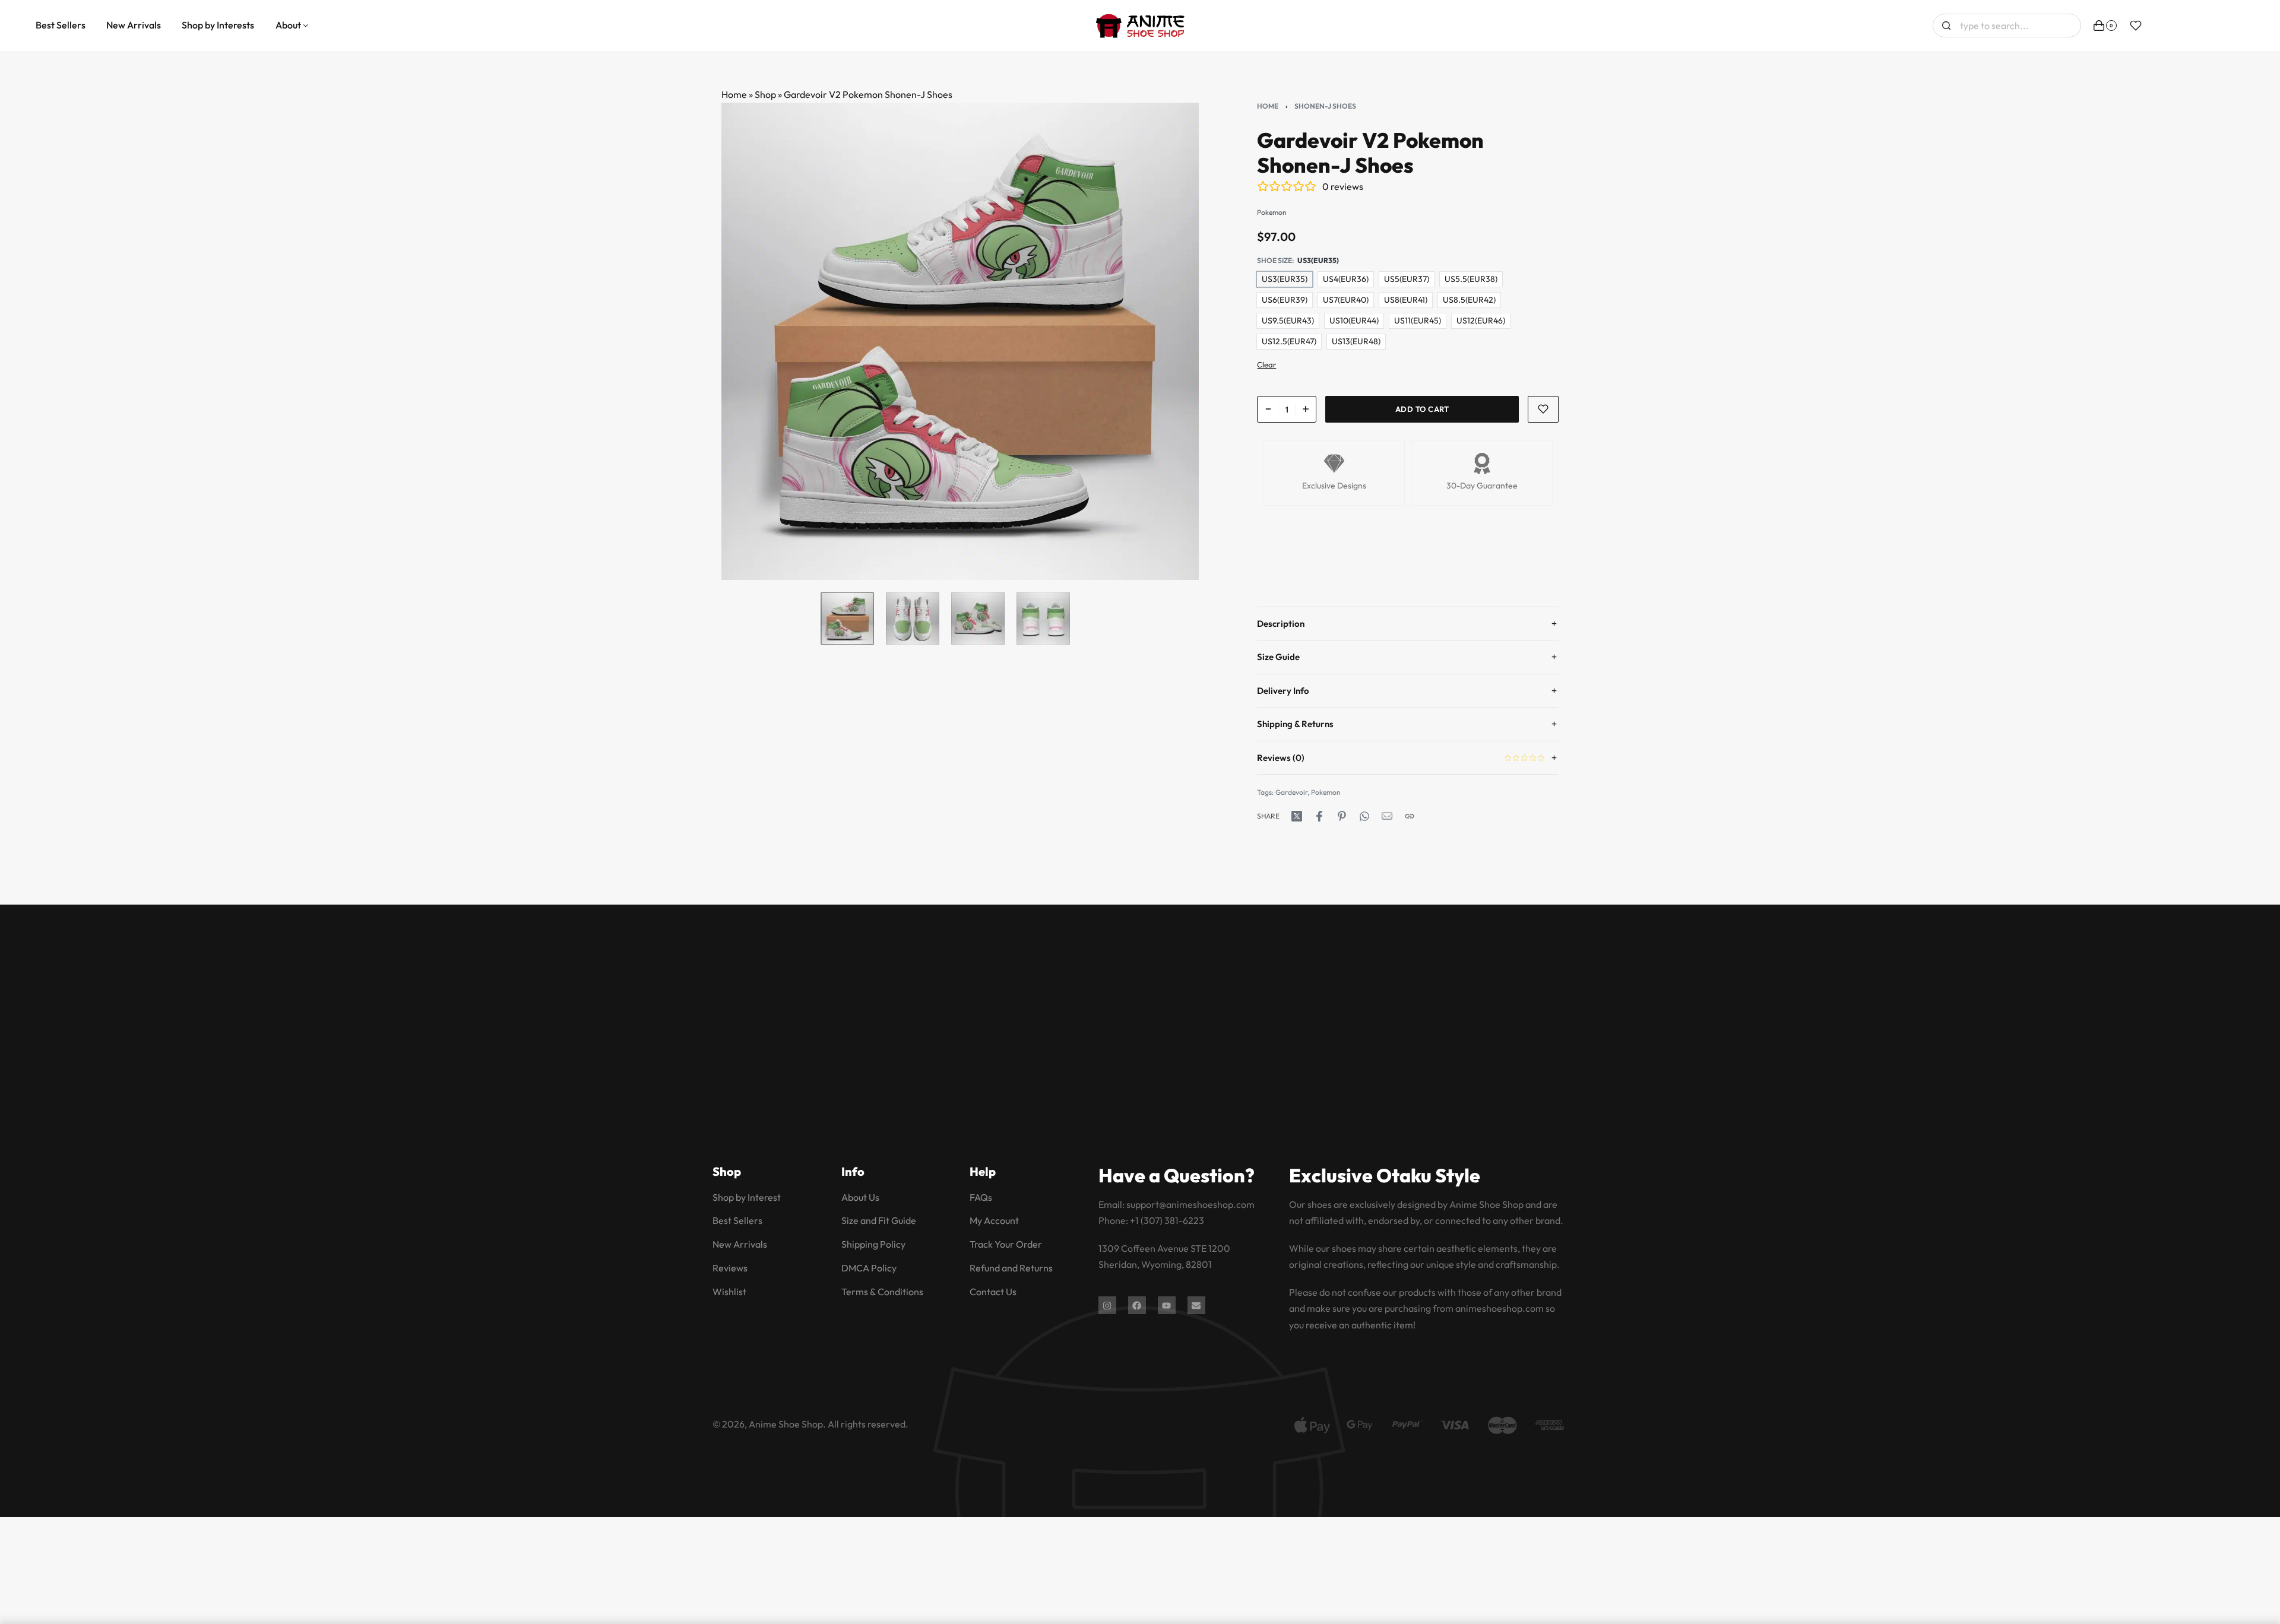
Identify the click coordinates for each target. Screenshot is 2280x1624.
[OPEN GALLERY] (960, 341)
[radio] (1285, 279)
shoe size (1274, 260)
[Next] (1167, 341)
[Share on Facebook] (1319, 816)
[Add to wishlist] (1543, 409)
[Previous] (753, 341)
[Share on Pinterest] (1342, 816)
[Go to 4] (1043, 618)
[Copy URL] (1410, 816)
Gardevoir (1291, 792)
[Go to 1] (847, 618)
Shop (765, 94)
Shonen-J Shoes (1325, 106)
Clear (1266, 364)
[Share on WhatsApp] (1364, 816)
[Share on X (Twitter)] (1297, 816)
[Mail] (1387, 816)
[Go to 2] (913, 618)
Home (734, 94)
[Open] (2136, 26)
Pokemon (1326, 792)
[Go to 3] (978, 618)
